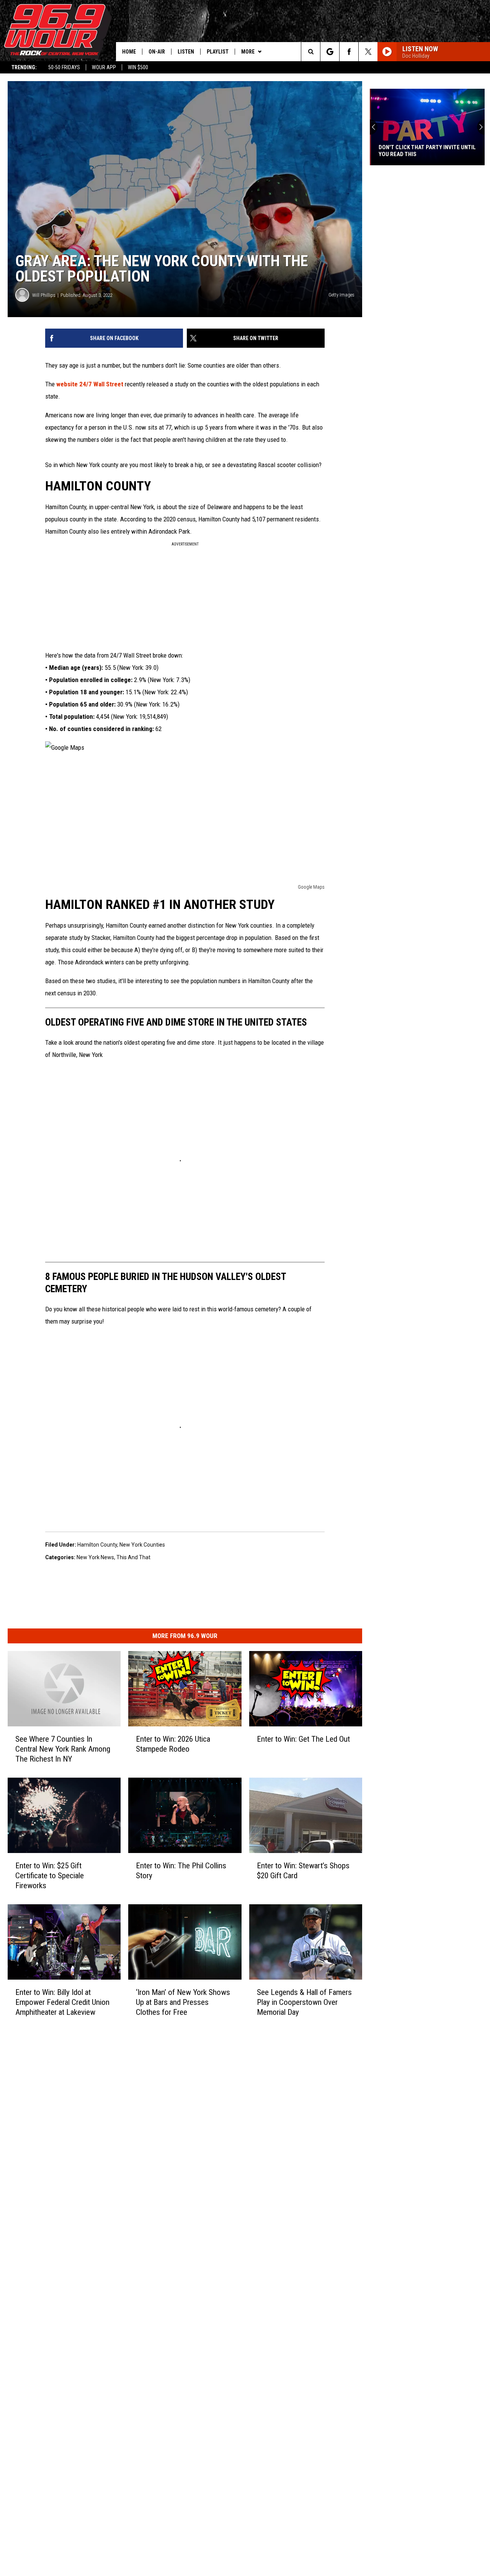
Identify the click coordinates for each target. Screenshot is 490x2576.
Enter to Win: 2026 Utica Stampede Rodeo (173, 1744)
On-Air (157, 52)
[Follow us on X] (368, 52)
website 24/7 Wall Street (91, 384)
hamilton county (97, 1545)
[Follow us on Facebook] (349, 52)
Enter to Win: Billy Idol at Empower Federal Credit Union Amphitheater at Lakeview (62, 2002)
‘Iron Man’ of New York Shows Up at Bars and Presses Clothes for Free (183, 2002)
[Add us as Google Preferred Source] (330, 52)
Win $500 (138, 67)
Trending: (24, 67)
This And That (133, 1557)
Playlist (218, 52)
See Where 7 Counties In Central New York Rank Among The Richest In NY (63, 1749)
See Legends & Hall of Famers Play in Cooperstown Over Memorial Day (304, 2002)
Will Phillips (44, 295)
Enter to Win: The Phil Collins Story (181, 1871)
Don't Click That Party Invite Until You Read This (426, 151)
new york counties (142, 1545)
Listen (186, 52)
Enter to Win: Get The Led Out (303, 1739)
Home (129, 52)
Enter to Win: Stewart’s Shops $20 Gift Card (303, 1871)
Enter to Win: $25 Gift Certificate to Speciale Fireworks (50, 1876)
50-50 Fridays (64, 67)
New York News (95, 1557)
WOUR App (104, 67)
